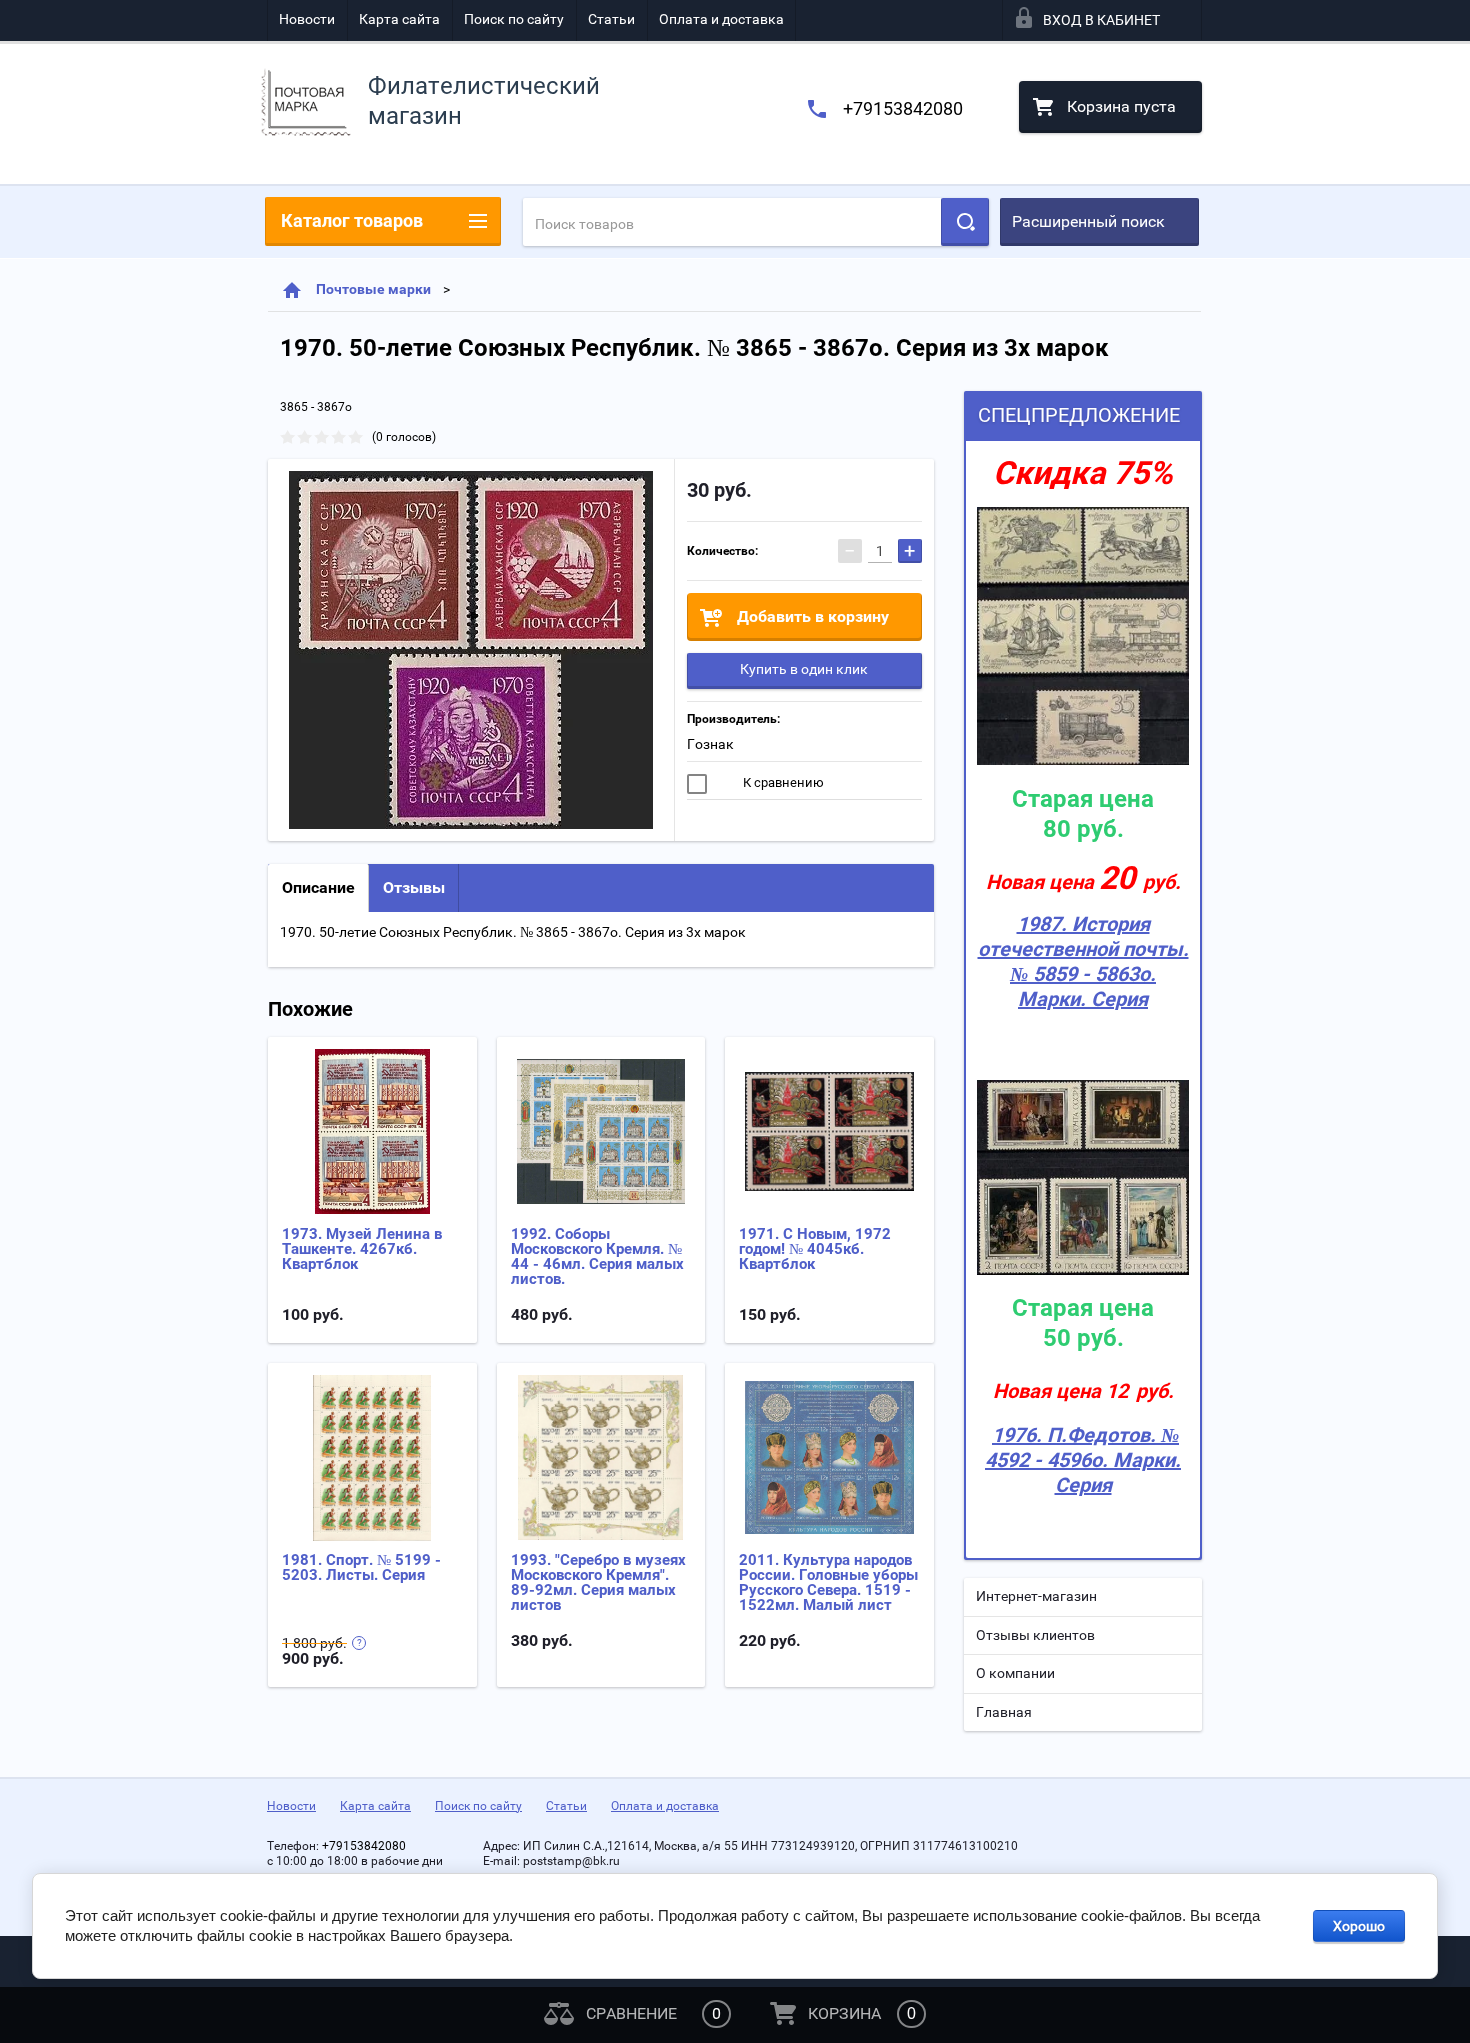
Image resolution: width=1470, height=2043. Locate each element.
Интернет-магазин (1036, 1596)
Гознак (710, 744)
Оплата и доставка (721, 19)
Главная (1004, 1712)
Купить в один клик (804, 669)
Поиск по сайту (514, 19)
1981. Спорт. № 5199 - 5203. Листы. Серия (361, 1567)
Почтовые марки (373, 289)
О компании (1015, 1673)
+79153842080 (903, 108)
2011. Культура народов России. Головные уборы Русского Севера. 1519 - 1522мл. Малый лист (828, 1582)
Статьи (611, 19)
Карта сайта (399, 19)
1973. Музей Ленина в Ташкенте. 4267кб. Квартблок (362, 1249)
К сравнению (782, 782)
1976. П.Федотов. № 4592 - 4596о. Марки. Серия (1083, 1460)
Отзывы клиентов (1035, 1635)
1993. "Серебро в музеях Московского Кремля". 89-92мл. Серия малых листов (598, 1582)
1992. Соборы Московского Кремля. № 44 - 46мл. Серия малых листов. (597, 1256)
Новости (307, 19)
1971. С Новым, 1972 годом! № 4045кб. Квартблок (815, 1249)
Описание (318, 887)
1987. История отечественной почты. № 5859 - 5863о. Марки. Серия (1083, 961)
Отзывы (414, 887)
